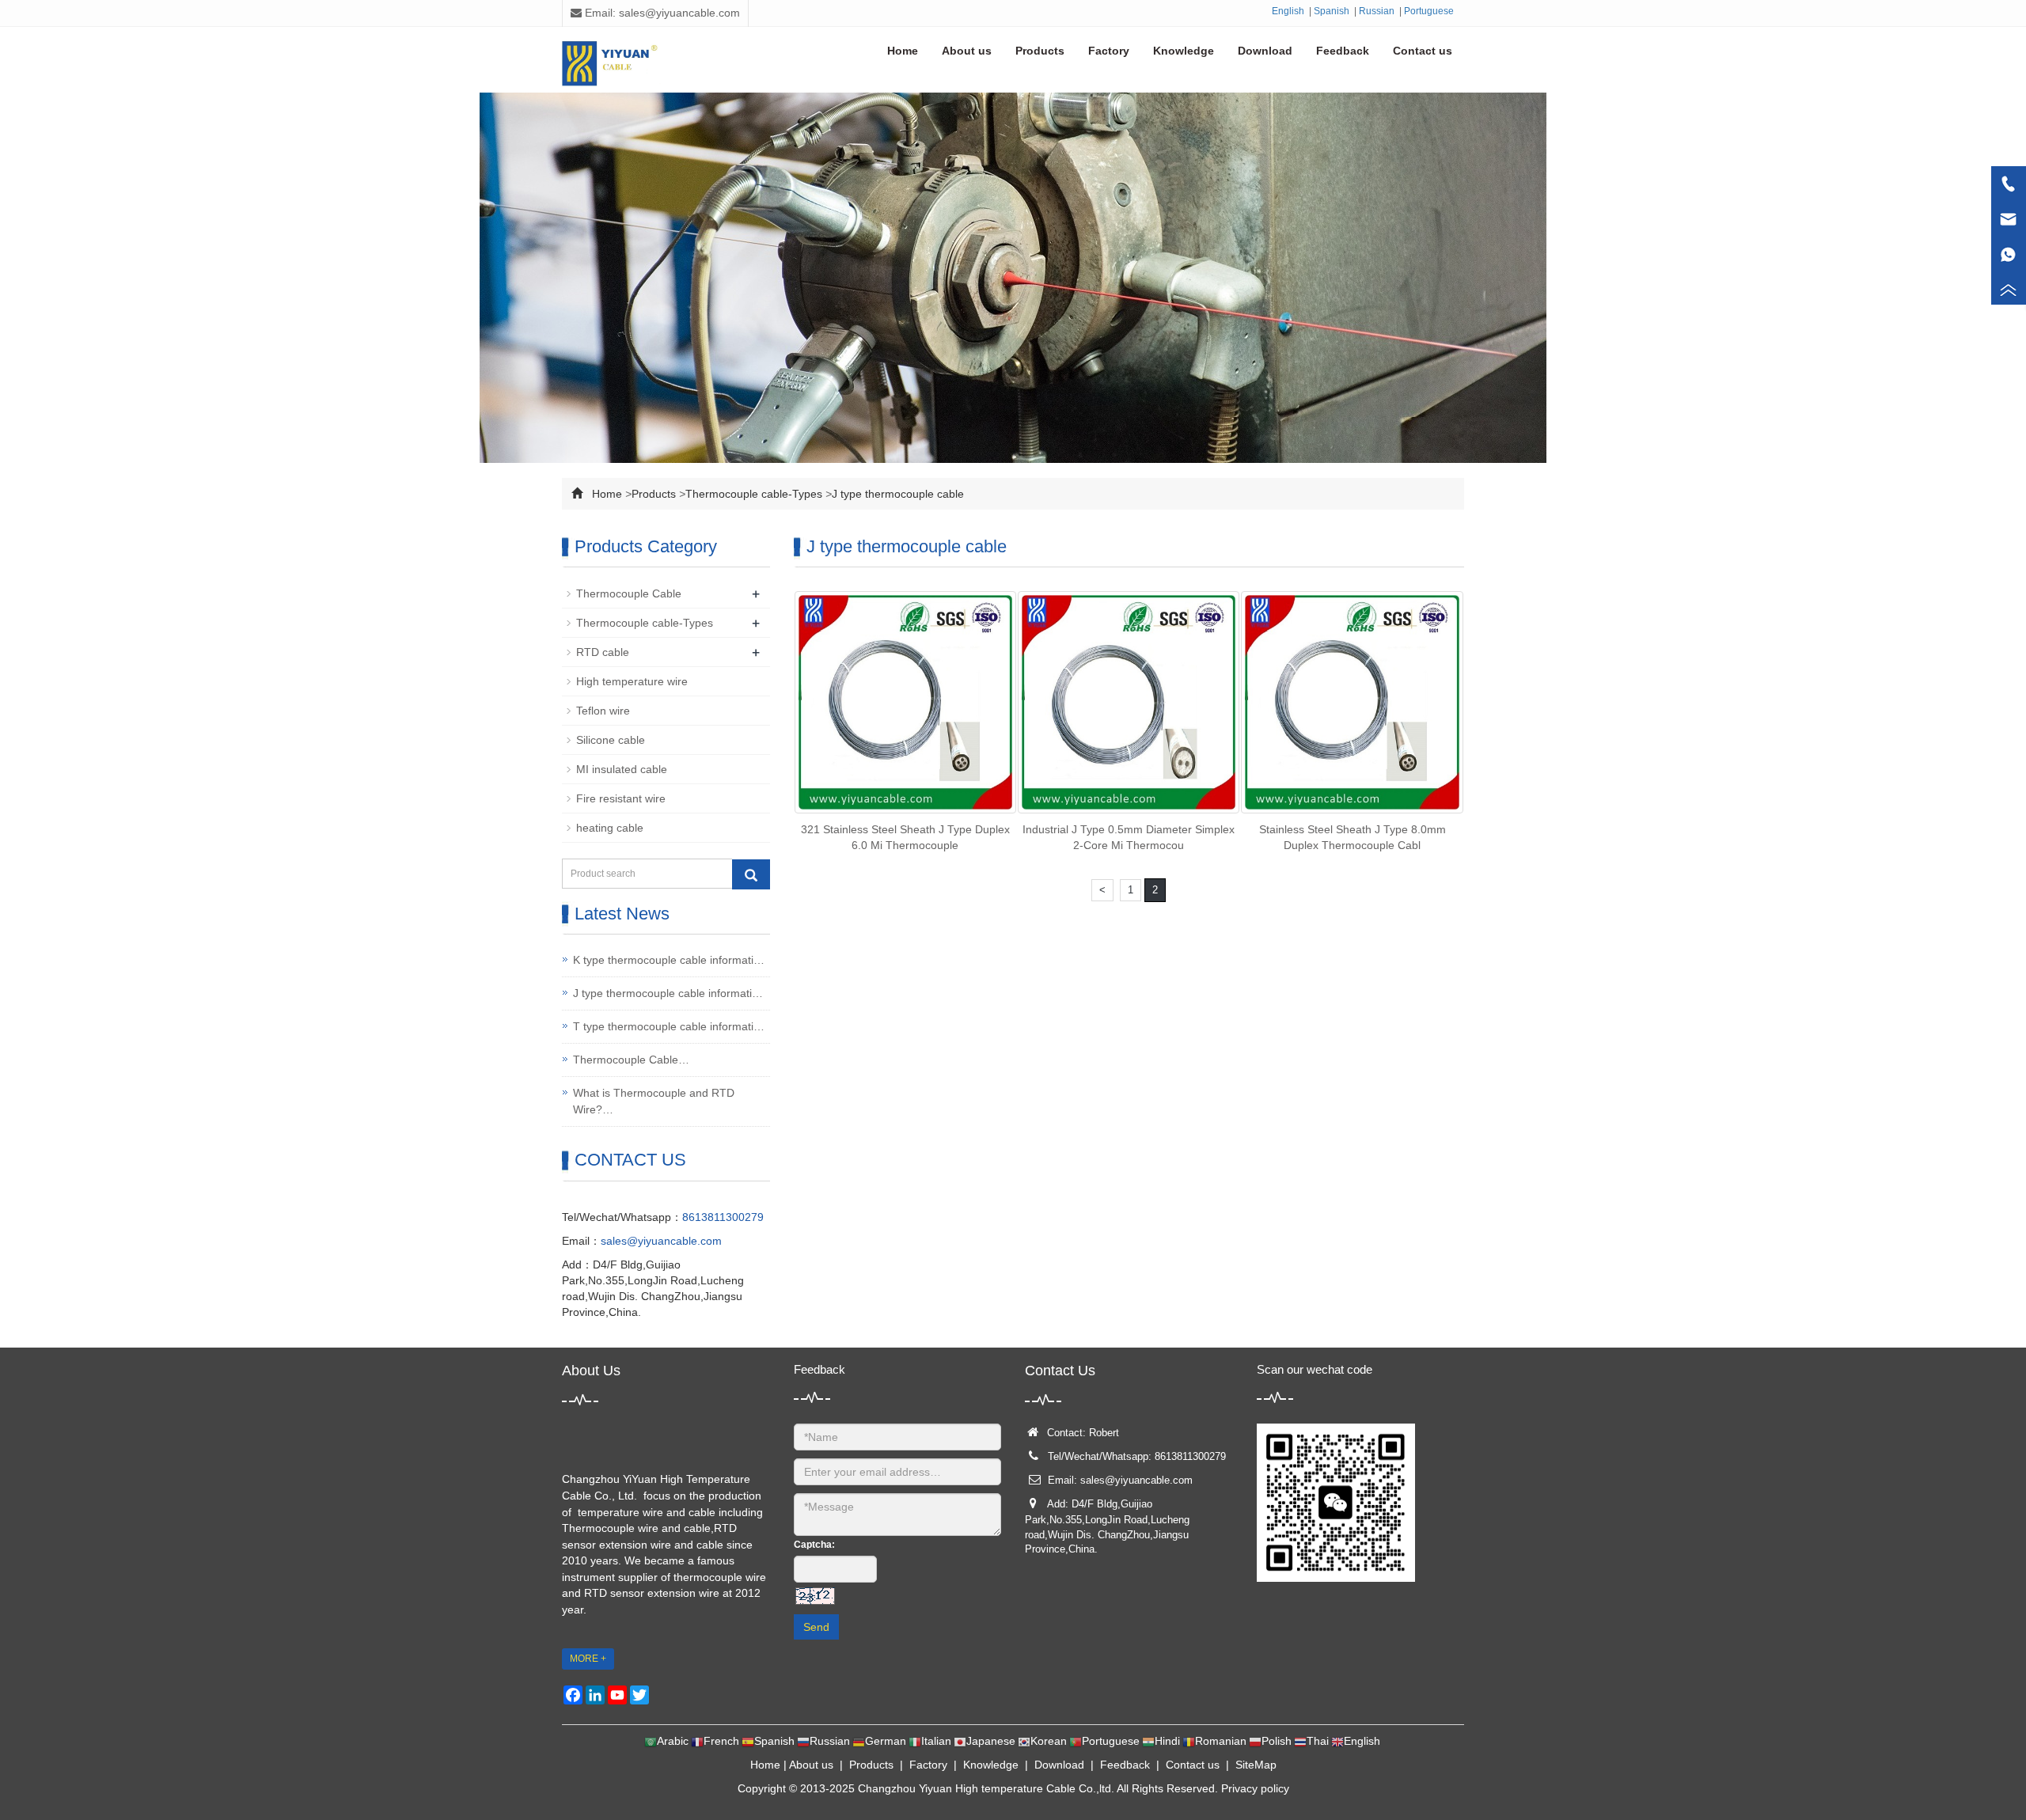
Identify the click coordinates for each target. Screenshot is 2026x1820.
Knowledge (991, 1765)
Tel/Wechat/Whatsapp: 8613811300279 (1137, 1456)
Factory (928, 1765)
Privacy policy (1255, 1788)
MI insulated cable (622, 769)
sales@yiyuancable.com (661, 1241)
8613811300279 (723, 1217)
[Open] (2009, 237)
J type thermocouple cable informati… (668, 993)
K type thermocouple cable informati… (669, 960)
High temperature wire (632, 681)
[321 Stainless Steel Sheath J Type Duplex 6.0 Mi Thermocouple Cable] (905, 702)
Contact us (1193, 1765)
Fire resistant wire (621, 798)
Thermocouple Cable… (631, 1060)
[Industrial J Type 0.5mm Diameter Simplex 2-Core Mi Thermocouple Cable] (1129, 702)
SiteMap (1256, 1765)
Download (1059, 1765)
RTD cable (603, 652)
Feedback (1125, 1765)
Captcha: (814, 1545)
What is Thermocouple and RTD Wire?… (654, 1101)
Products (654, 494)
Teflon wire (603, 711)
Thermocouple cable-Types (754, 494)
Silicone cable (611, 740)
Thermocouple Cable (629, 593)
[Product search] (751, 874)
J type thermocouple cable (898, 494)
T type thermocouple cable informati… (669, 1026)
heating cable (610, 828)
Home (607, 494)
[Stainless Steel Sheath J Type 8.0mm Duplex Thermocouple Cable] (1352, 702)
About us (811, 1765)
